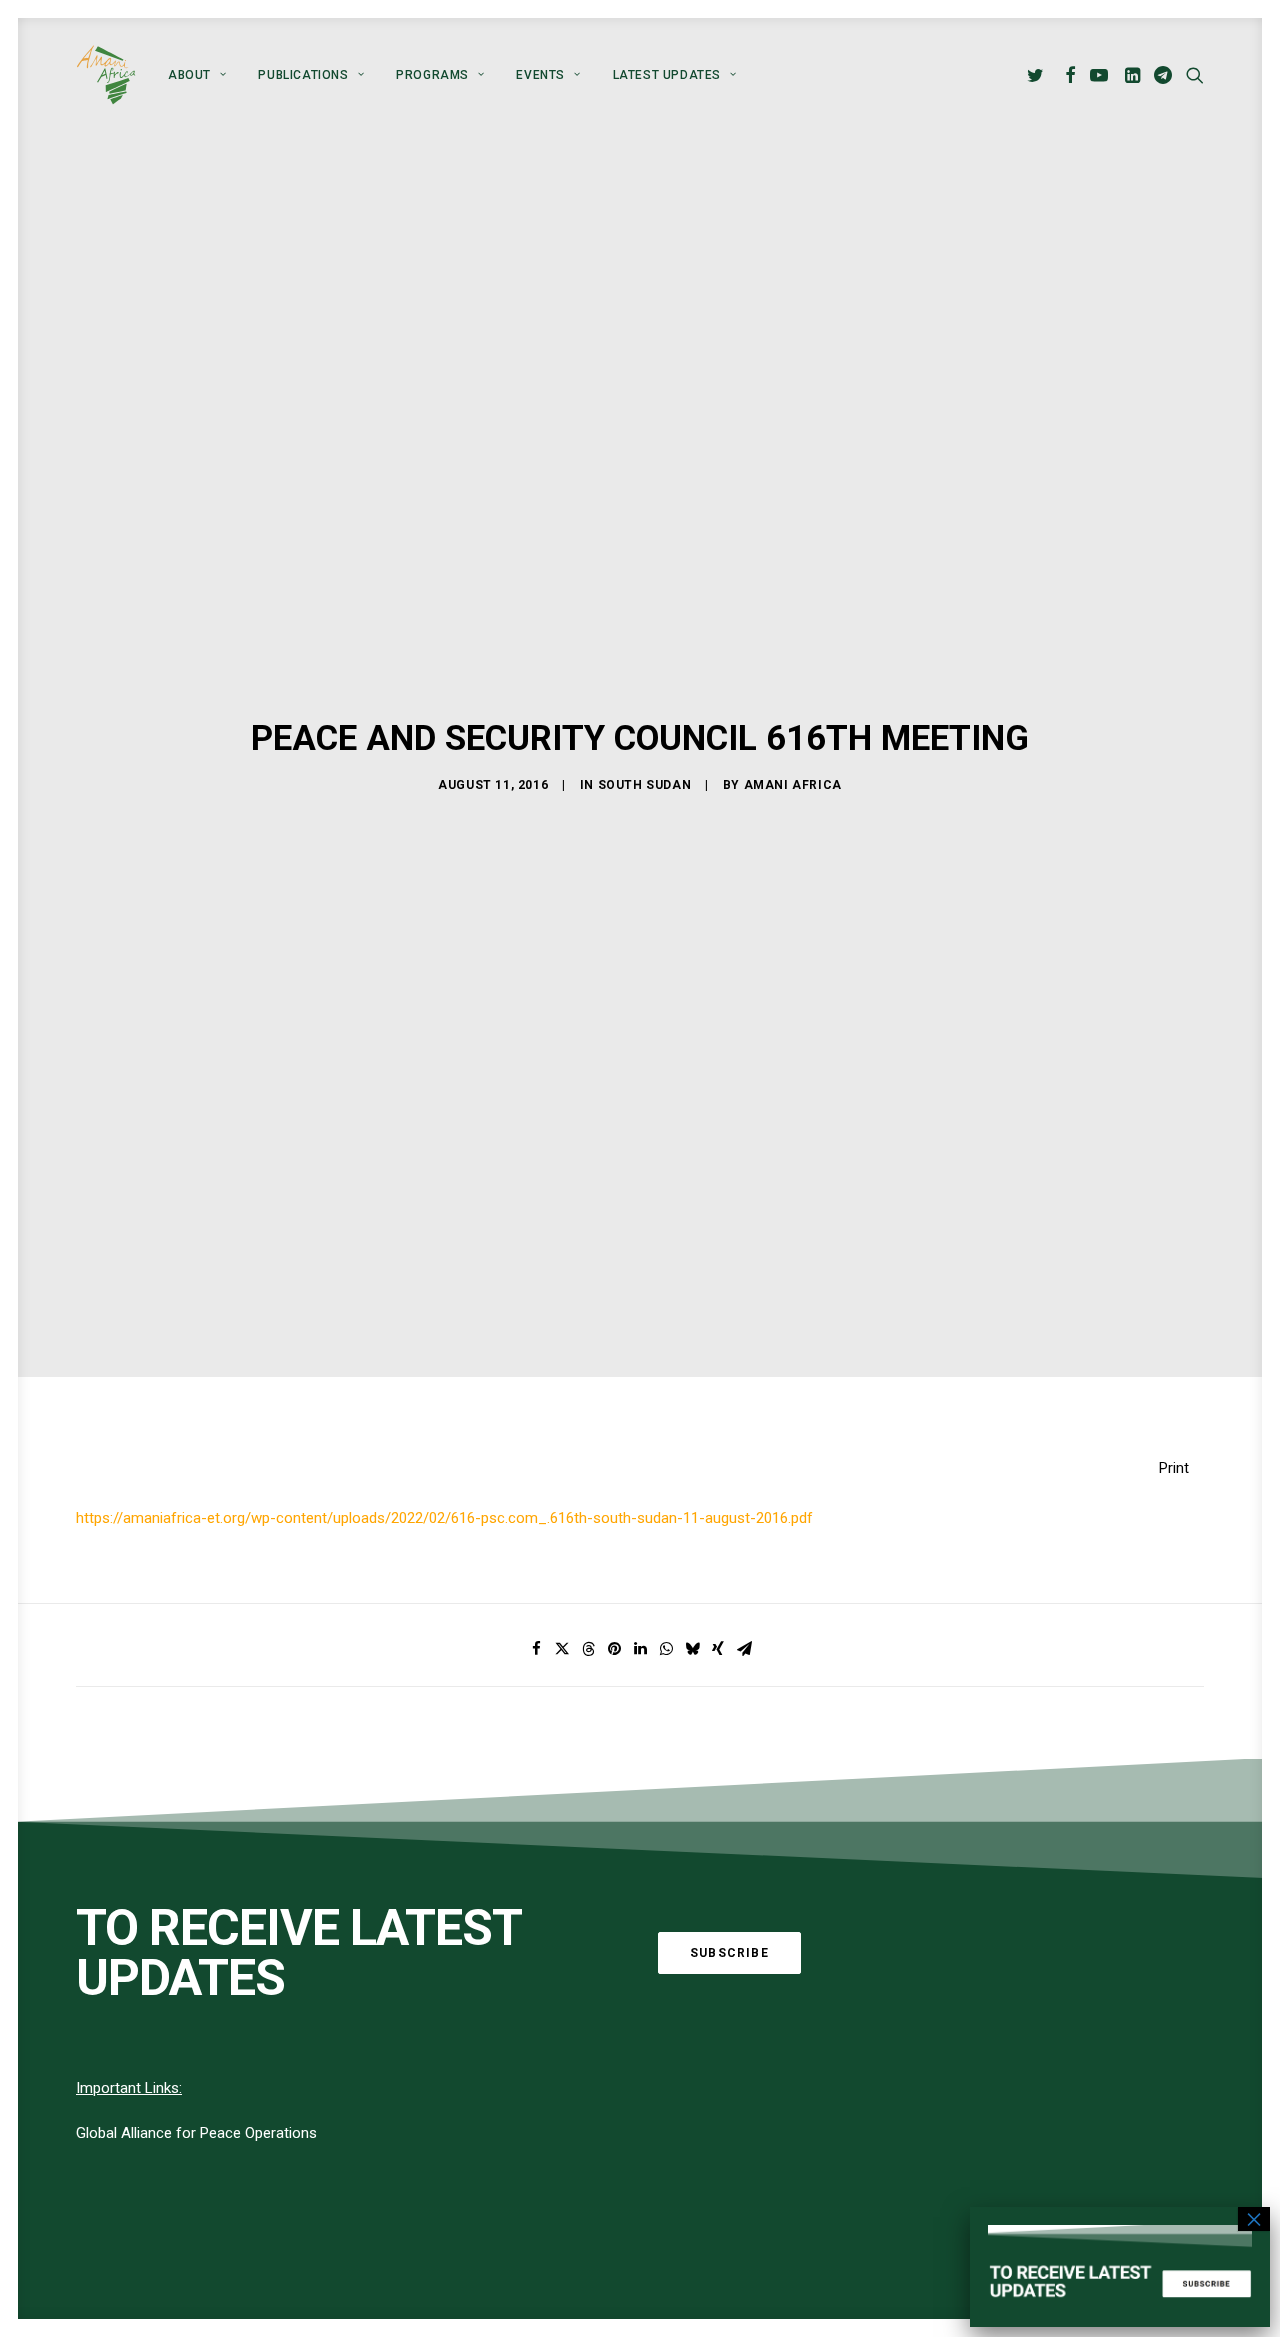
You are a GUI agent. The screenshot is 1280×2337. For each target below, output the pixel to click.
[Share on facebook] (536, 1649)
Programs (432, 75)
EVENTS (540, 75)
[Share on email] (744, 1649)
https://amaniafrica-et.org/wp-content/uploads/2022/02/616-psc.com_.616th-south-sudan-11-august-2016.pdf (444, 1518)
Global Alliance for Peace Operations (196, 2133)
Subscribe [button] (729, 1953)
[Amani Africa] (106, 75)
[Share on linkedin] (640, 1649)
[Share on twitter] (562, 1649)
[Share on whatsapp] (666, 1649)
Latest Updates (667, 75)
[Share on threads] (588, 1649)
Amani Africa (793, 785)
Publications (303, 75)
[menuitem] (197, 75)
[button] (1038, 75)
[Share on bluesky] (692, 1649)
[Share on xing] (718, 1649)
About (189, 75)
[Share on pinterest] (614, 1649)
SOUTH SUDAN (645, 785)
